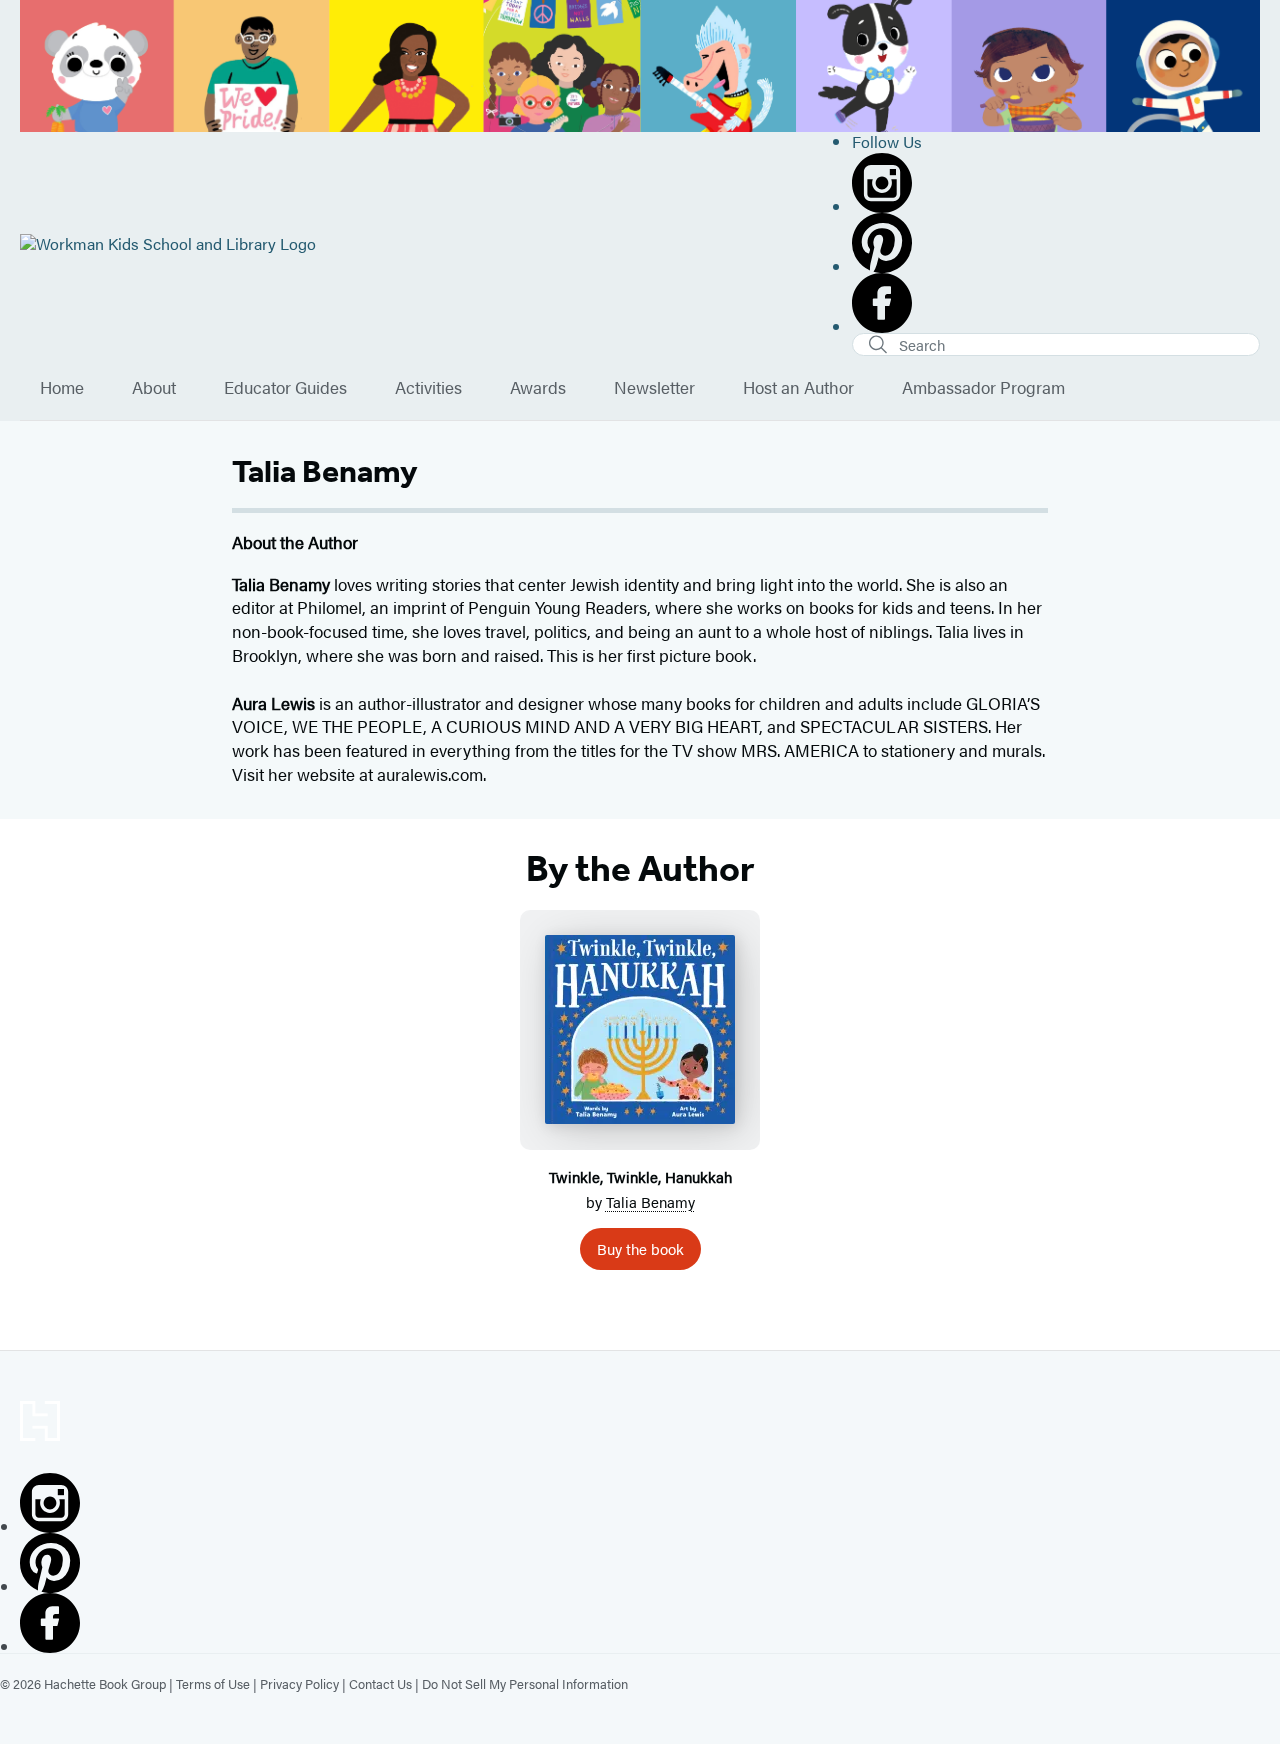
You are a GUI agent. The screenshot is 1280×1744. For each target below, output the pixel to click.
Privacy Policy (299, 1683)
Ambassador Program (983, 388)
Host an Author (798, 388)
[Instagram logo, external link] (1056, 183)
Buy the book (640, 1248)
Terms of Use (213, 1683)
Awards (538, 388)
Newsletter (654, 388)
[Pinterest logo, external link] (1056, 243)
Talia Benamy (650, 1201)
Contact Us (380, 1683)
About (154, 388)
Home (62, 388)
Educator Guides (285, 388)
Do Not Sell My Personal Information (525, 1683)
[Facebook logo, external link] (1056, 303)
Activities (428, 388)
